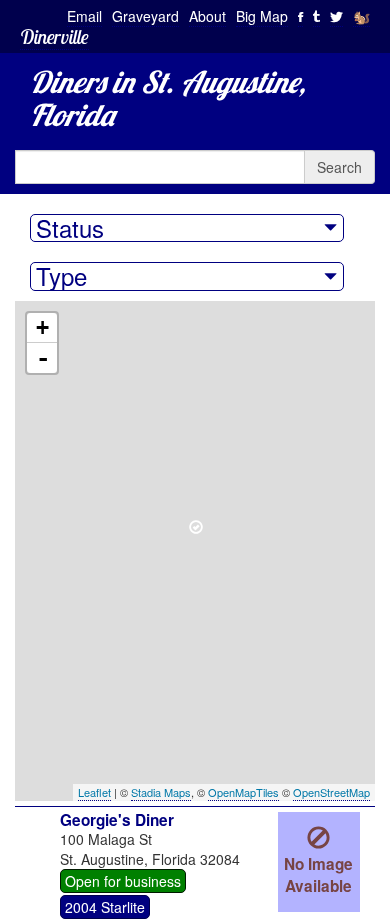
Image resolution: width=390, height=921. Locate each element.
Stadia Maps (161, 792)
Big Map (262, 16)
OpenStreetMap (331, 792)
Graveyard (145, 16)
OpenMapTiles (243, 792)
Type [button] (61, 276)
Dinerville (54, 36)
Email (84, 16)
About (207, 16)
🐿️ (361, 16)
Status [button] (70, 228)
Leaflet (94, 792)
